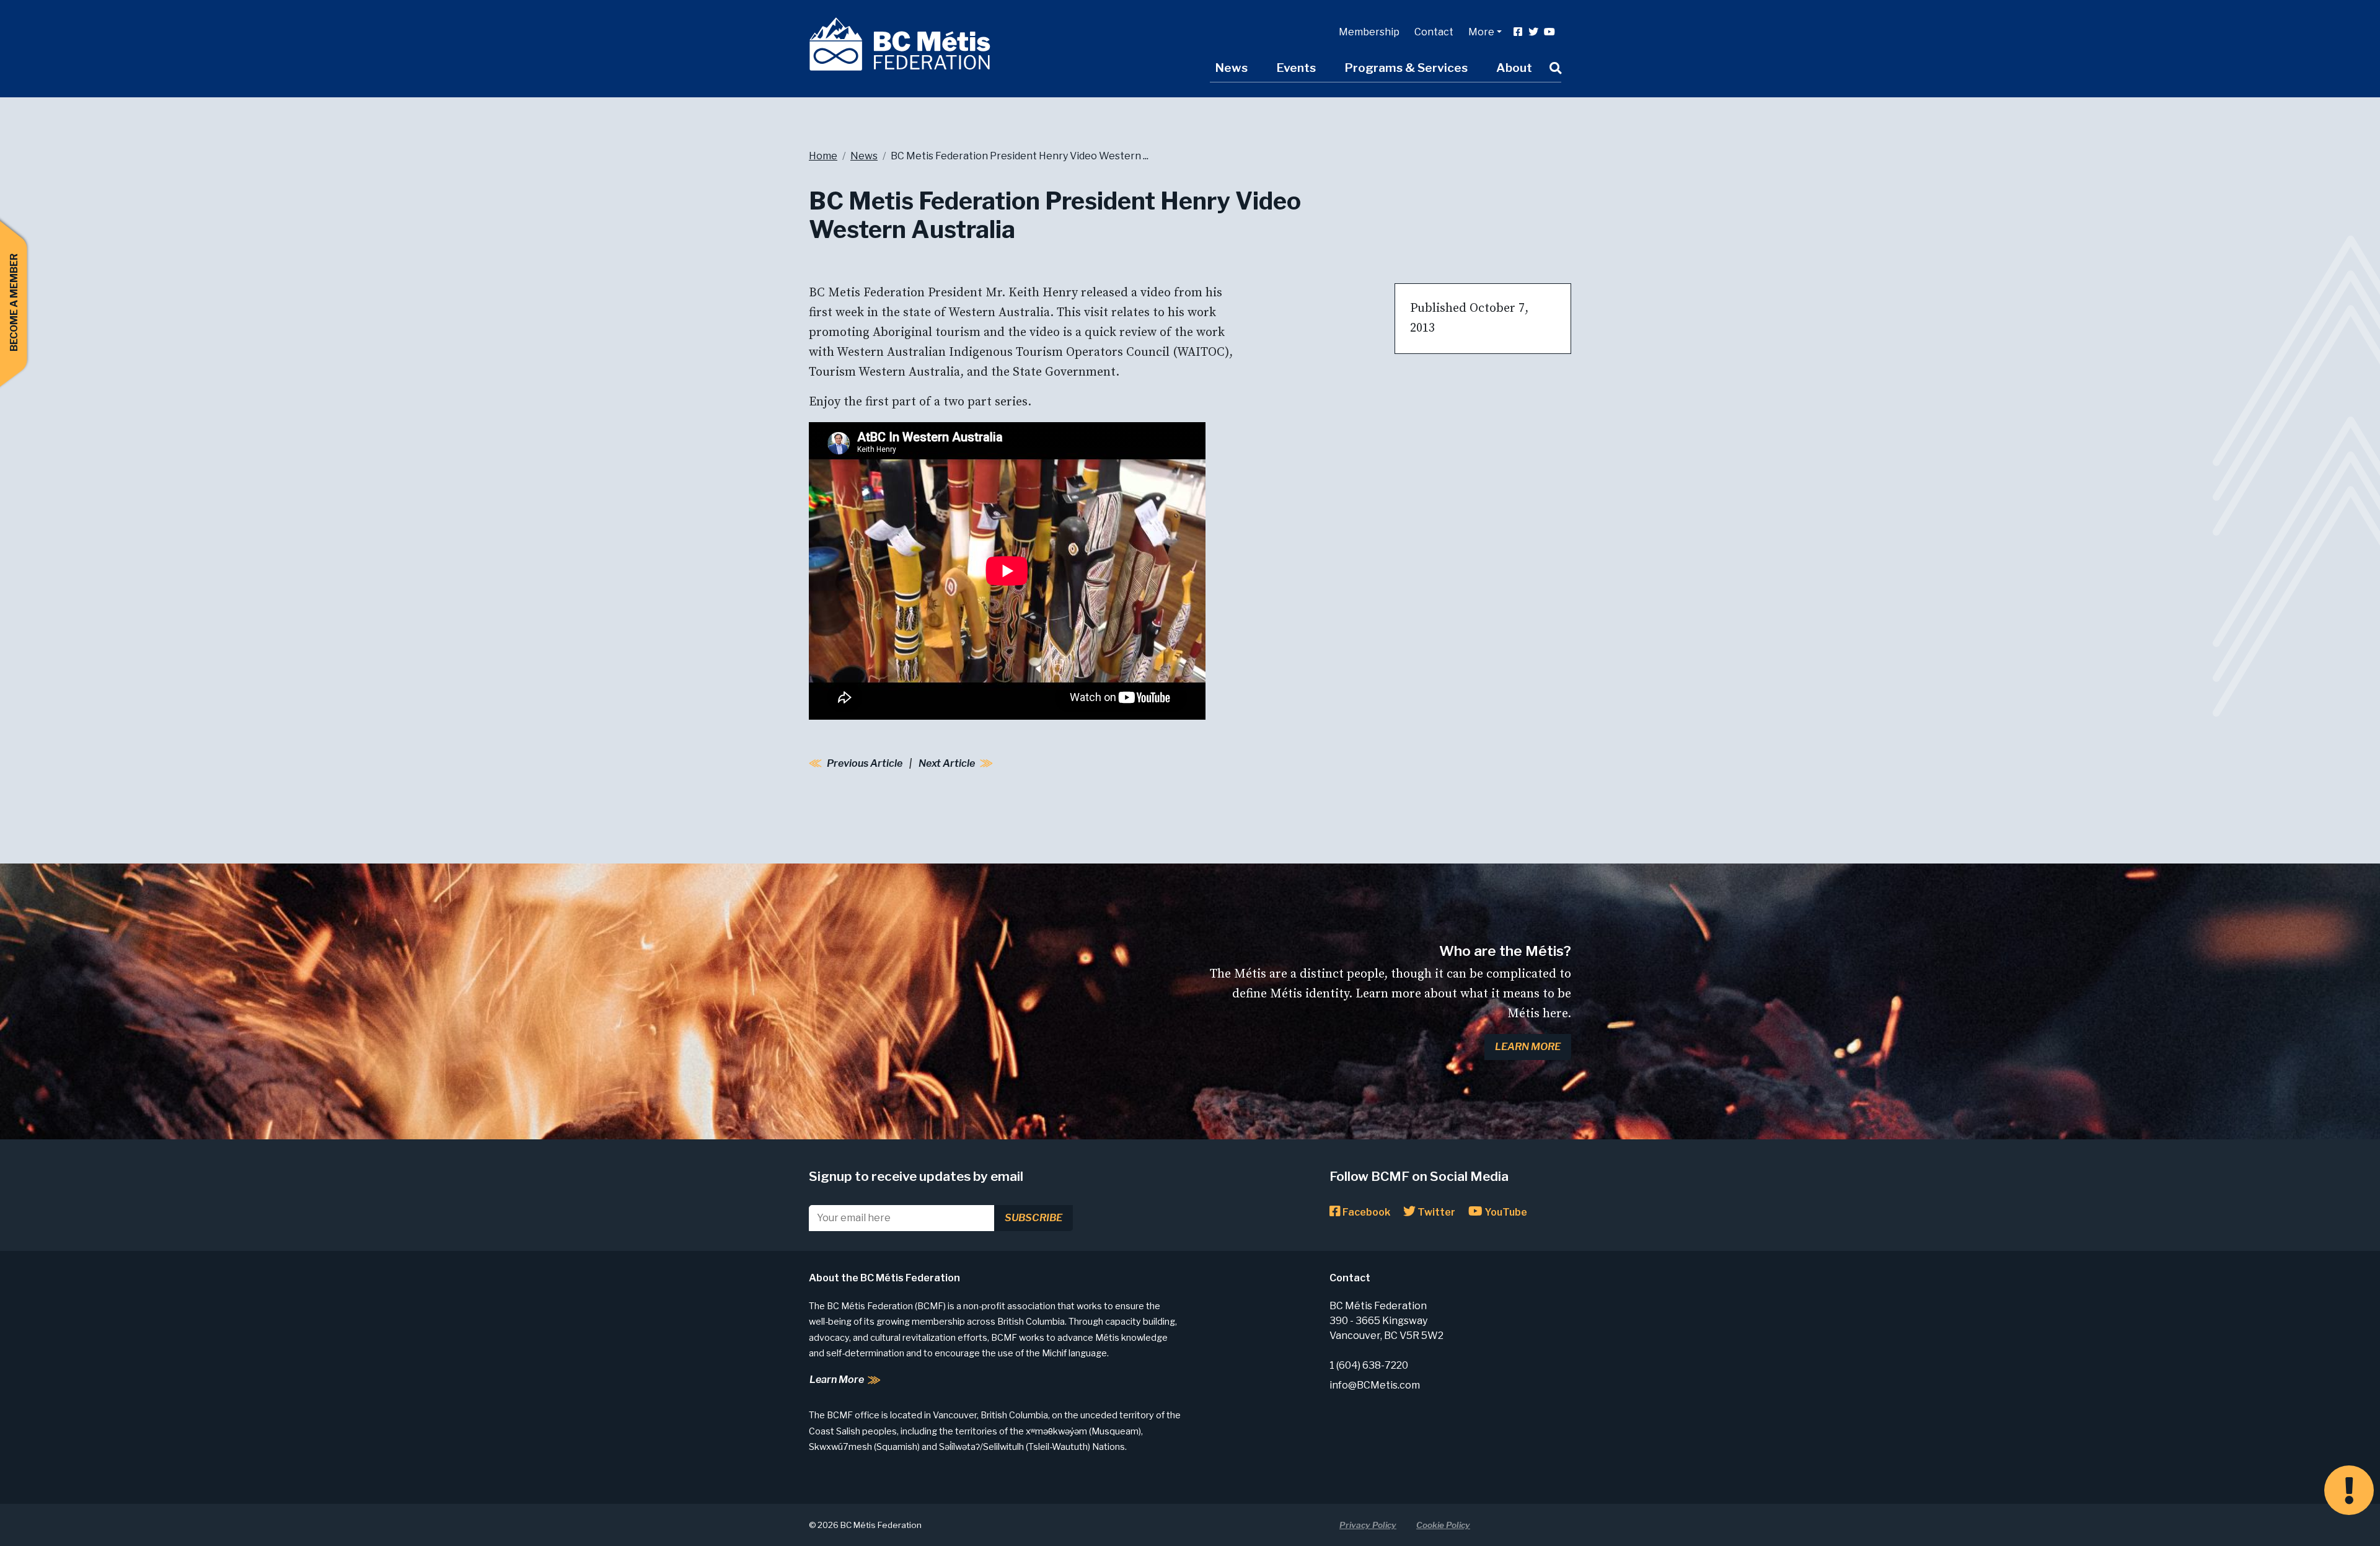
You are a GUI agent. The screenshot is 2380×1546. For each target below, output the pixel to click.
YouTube (1505, 1212)
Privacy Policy (1368, 1525)
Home (823, 156)
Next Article (947, 763)
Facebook (1365, 1212)
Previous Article (865, 763)
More (1481, 32)
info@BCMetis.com (1375, 1385)
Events (1296, 68)
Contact (1434, 32)
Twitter (1435, 1212)
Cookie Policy (1443, 1525)
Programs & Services (1406, 68)
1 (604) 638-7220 (1369, 1365)
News (1231, 68)
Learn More (1528, 1047)
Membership (1369, 32)
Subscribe (1034, 1218)
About (1514, 68)
